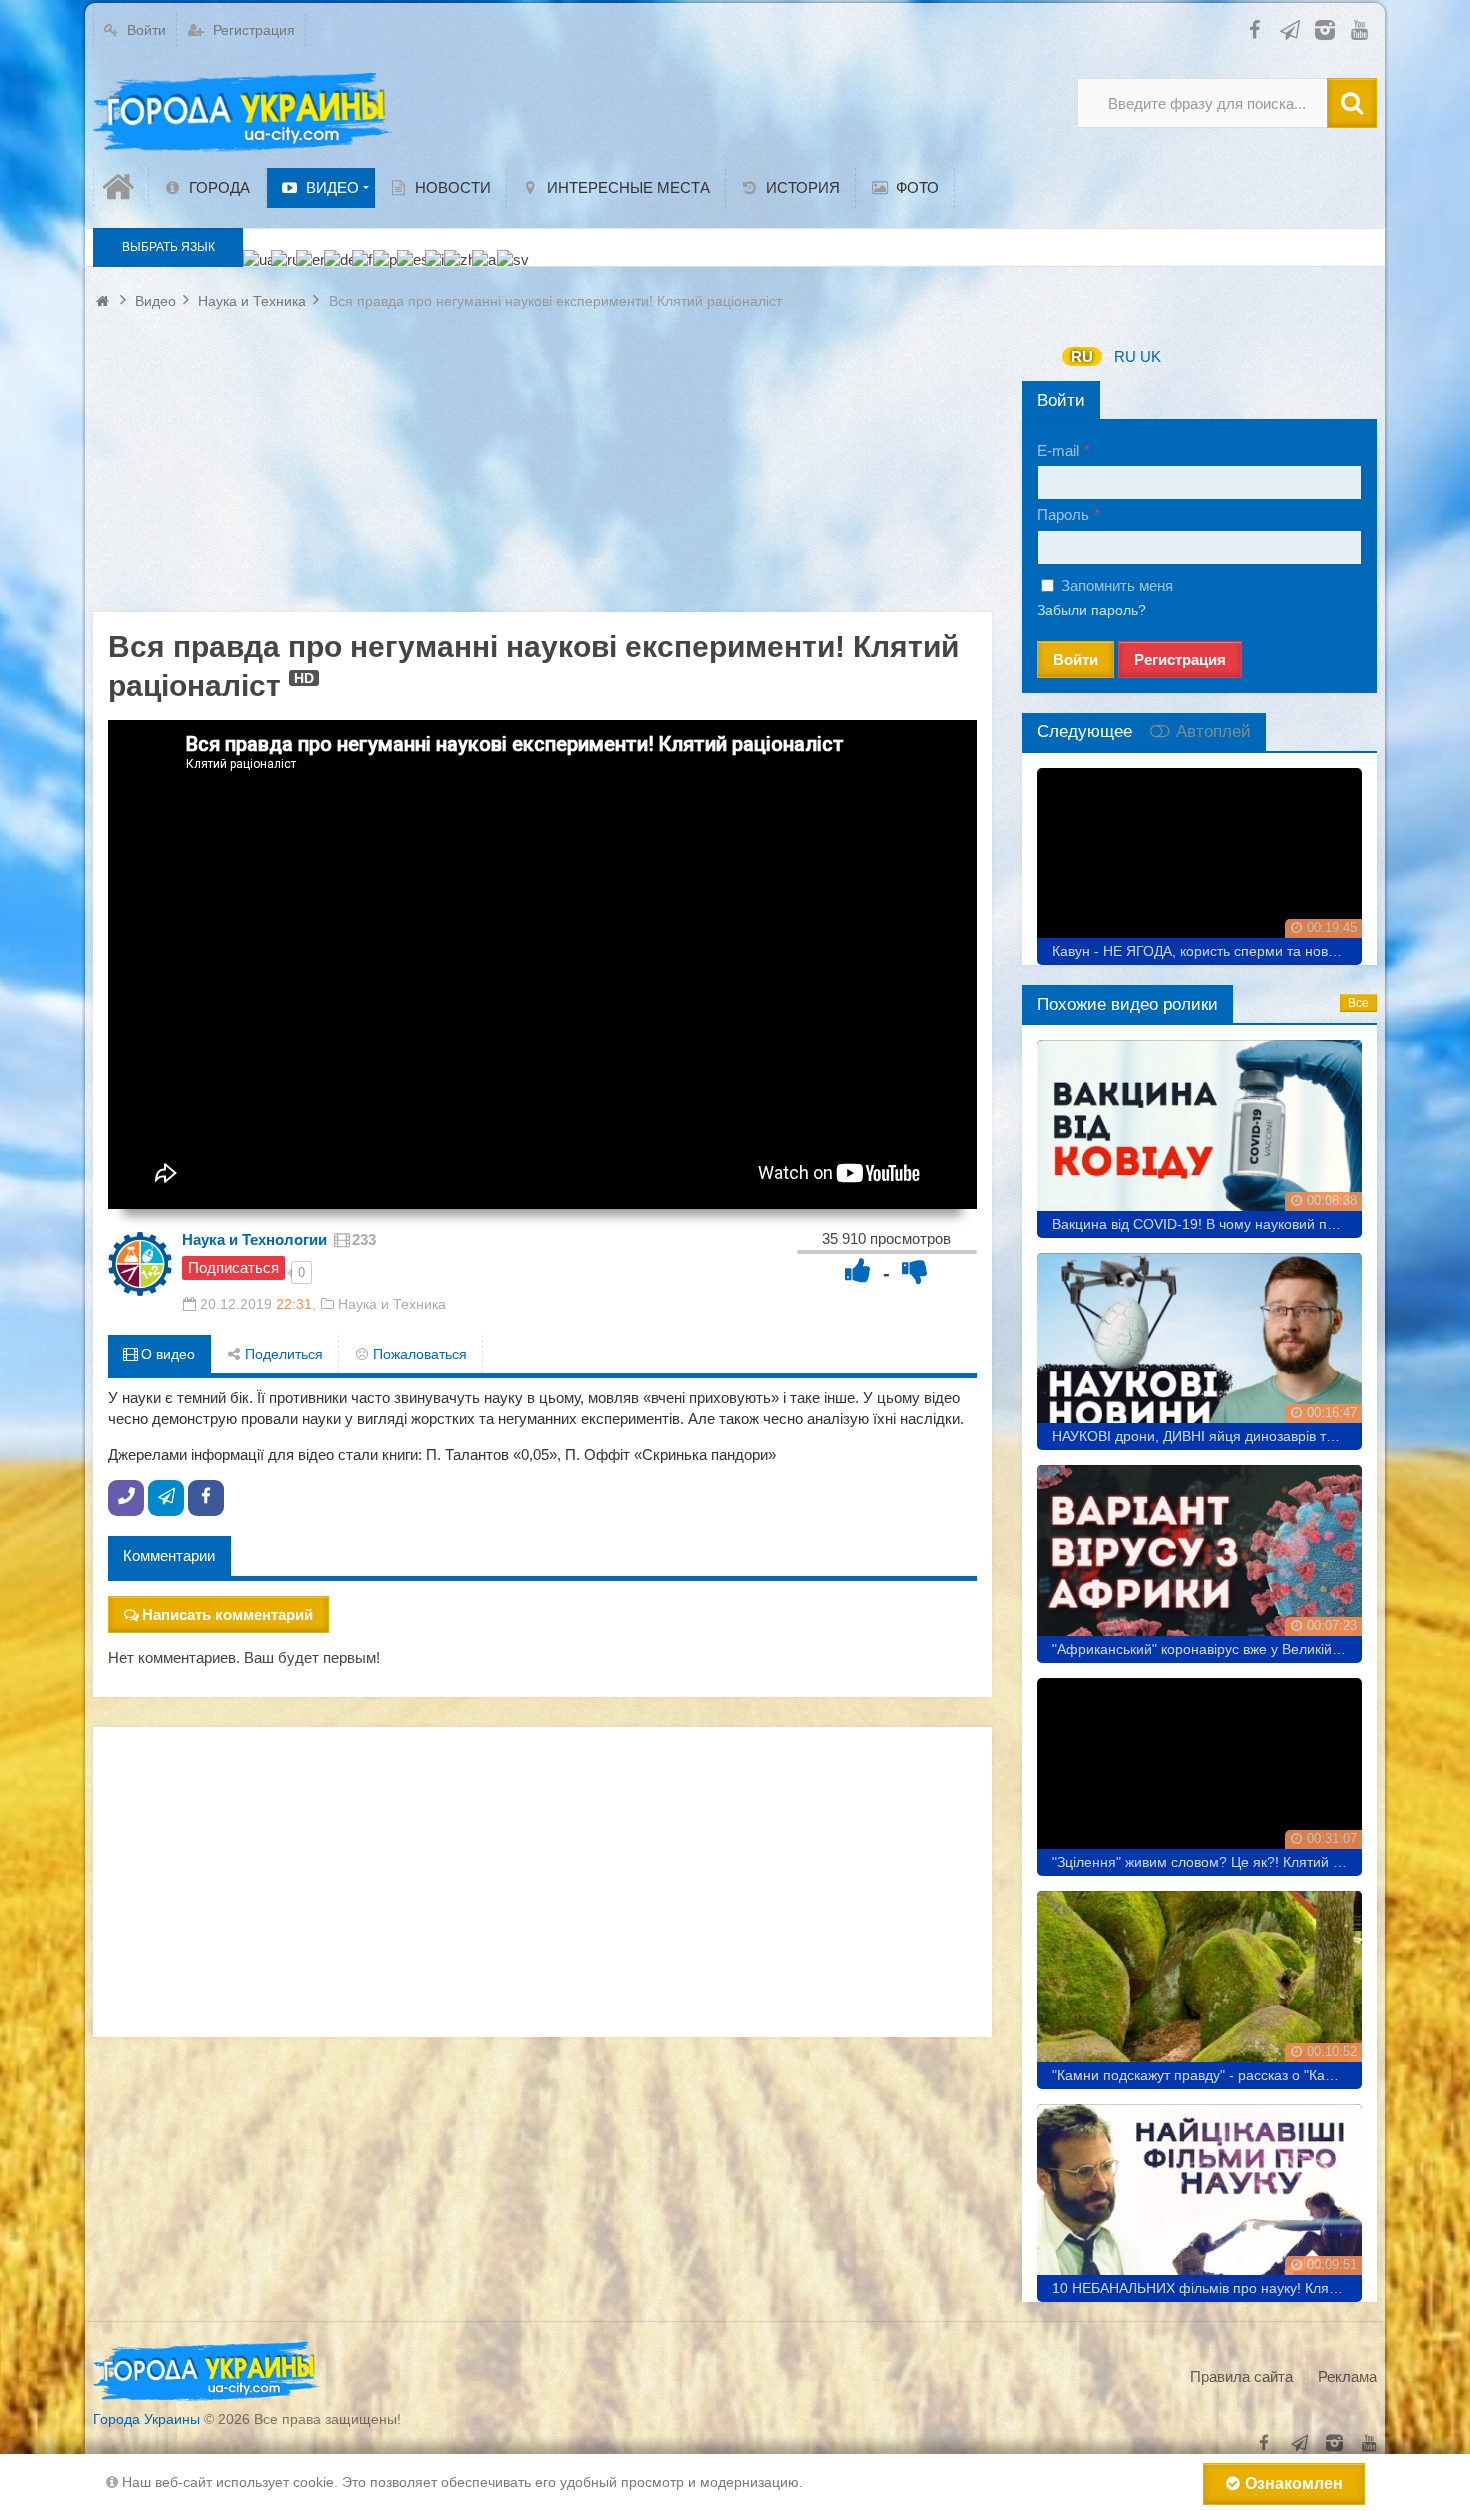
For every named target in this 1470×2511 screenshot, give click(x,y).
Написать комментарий (227, 1614)
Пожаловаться (418, 1354)
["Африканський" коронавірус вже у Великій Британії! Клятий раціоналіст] (1199, 1556)
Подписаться (233, 1267)
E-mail (1058, 450)
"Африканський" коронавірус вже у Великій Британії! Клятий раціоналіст (1207, 1649)
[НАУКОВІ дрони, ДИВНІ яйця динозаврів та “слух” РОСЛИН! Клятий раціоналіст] (1199, 1344)
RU (1082, 356)
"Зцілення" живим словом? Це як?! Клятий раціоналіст (1207, 1862)
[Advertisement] (542, 472)
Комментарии (169, 1555)
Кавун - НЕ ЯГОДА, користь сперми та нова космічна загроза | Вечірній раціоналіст (1207, 951)
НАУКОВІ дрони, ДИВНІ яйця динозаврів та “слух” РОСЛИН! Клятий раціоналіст (1207, 1436)
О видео (166, 1354)
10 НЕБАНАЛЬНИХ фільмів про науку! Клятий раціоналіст (1207, 2288)
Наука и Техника (392, 1304)
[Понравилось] (858, 1270)
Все (1358, 1003)
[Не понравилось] (915, 1270)
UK (1150, 356)
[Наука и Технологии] (140, 1264)
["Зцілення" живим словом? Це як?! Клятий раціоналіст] (1199, 1769)
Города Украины (146, 2419)
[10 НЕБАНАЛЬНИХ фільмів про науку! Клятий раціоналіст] (1199, 2195)
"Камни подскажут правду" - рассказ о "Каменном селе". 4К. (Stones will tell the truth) (1207, 2075)
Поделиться (282, 1354)
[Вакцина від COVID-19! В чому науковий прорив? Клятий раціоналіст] (1199, 1131)
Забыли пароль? (1091, 610)
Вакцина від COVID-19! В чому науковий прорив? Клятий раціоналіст (1207, 1224)
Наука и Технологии (254, 1239)
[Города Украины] (243, 113)
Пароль (1063, 514)
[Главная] (121, 187)
